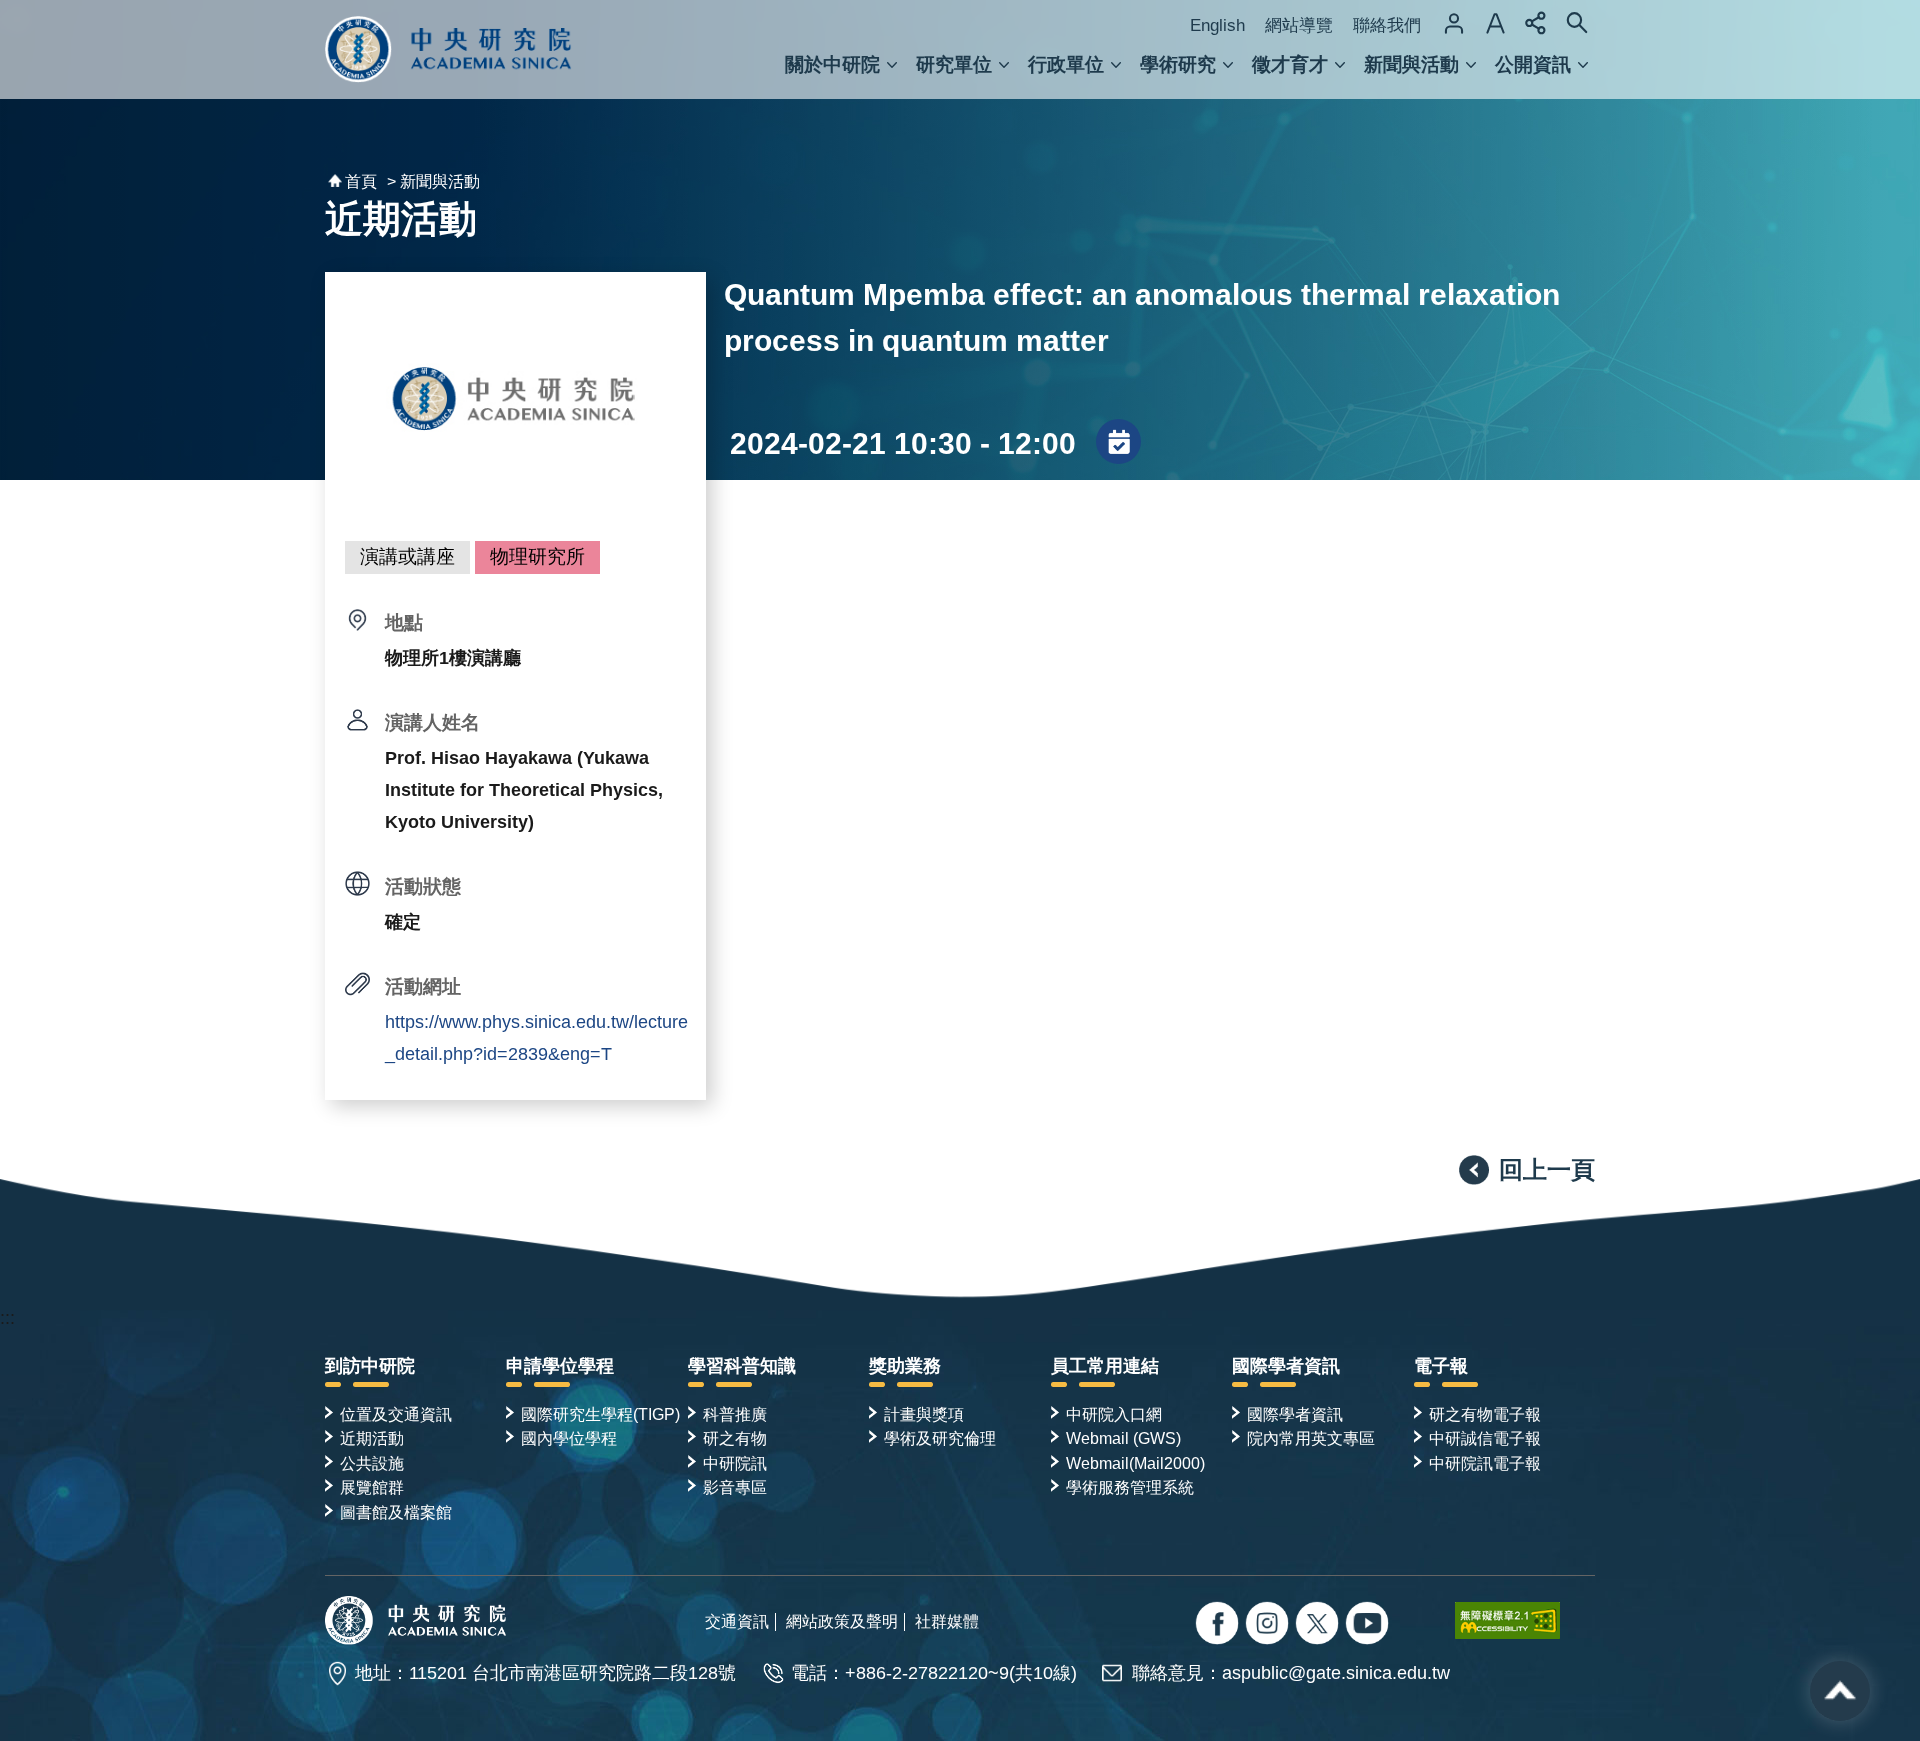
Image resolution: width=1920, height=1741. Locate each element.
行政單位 (1066, 64)
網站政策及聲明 (842, 1621)
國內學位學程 (569, 1438)
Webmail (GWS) (1123, 1438)
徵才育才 (1290, 64)
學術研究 (1178, 64)
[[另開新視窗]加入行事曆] (1118, 443)
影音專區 (735, 1487)
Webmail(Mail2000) (1135, 1463)
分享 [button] (1536, 23)
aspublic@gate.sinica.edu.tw (1336, 1673)
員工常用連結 (1105, 1366)
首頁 (361, 181)
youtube (1369, 1625)
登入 (1454, 23)
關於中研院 (832, 64)
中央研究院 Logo (448, 49)
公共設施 (372, 1463)
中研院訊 (735, 1463)
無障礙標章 (1525, 1620)
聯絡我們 (1387, 25)
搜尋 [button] (1577, 23)
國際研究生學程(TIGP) (600, 1414)
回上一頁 (1547, 1169)
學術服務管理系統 (1130, 1487)
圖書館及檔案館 (396, 1512)
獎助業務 (905, 1366)
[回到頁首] (1840, 1691)
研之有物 (735, 1438)
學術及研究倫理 (940, 1438)
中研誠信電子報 (1485, 1438)
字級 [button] (1495, 23)
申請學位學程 (560, 1366)
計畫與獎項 (924, 1414)
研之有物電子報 (1485, 1414)
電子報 (1441, 1366)
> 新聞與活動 (433, 181)
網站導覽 (1299, 25)
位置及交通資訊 (396, 1414)
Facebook (1219, 1625)
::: (7, 1318)
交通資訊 (737, 1621)
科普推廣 (735, 1414)
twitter (1269, 1625)
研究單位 (954, 64)
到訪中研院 (370, 1366)
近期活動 (372, 1438)
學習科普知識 (742, 1366)
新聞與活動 (1411, 64)
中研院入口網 (1114, 1414)
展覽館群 (372, 1487)
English (1217, 25)
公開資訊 (1533, 64)
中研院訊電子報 (1485, 1463)
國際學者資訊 (1286, 1366)
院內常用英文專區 (1311, 1438)
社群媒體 (947, 1621)
